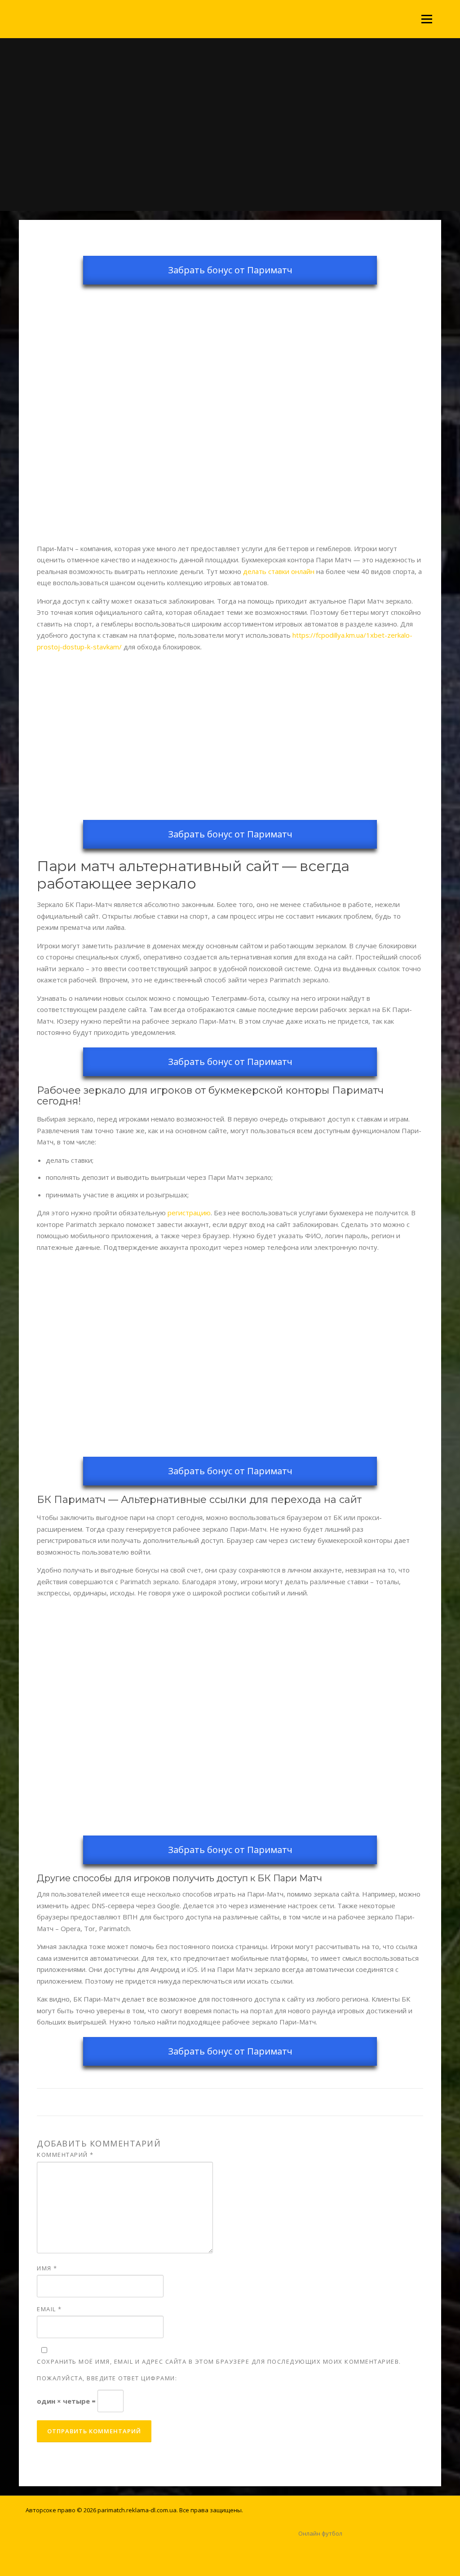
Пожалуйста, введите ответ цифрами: (107, 2378)
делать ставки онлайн (279, 571)
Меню (427, 19)
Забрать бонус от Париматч (230, 270)
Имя (47, 2268)
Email (49, 2309)
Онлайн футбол (320, 2533)
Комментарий (65, 2155)
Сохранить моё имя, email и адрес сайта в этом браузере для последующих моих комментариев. (219, 2361)
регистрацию (189, 1213)
